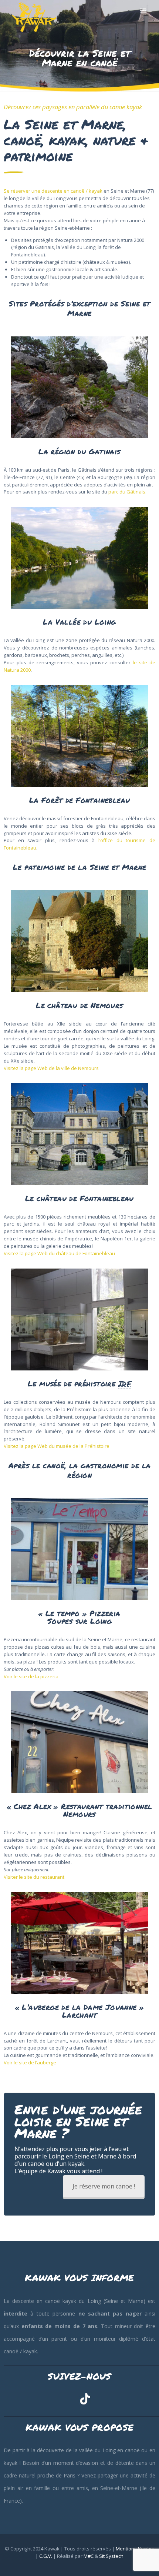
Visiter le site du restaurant (34, 1877)
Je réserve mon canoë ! (104, 2186)
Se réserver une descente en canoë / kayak (53, 191)
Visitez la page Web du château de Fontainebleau (59, 1253)
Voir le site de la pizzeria (31, 1676)
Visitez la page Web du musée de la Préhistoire (57, 1446)
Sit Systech (111, 2556)
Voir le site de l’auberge (30, 2063)
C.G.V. (46, 2556)
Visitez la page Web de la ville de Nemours (51, 1068)
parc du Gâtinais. (127, 492)
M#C (89, 2556)
